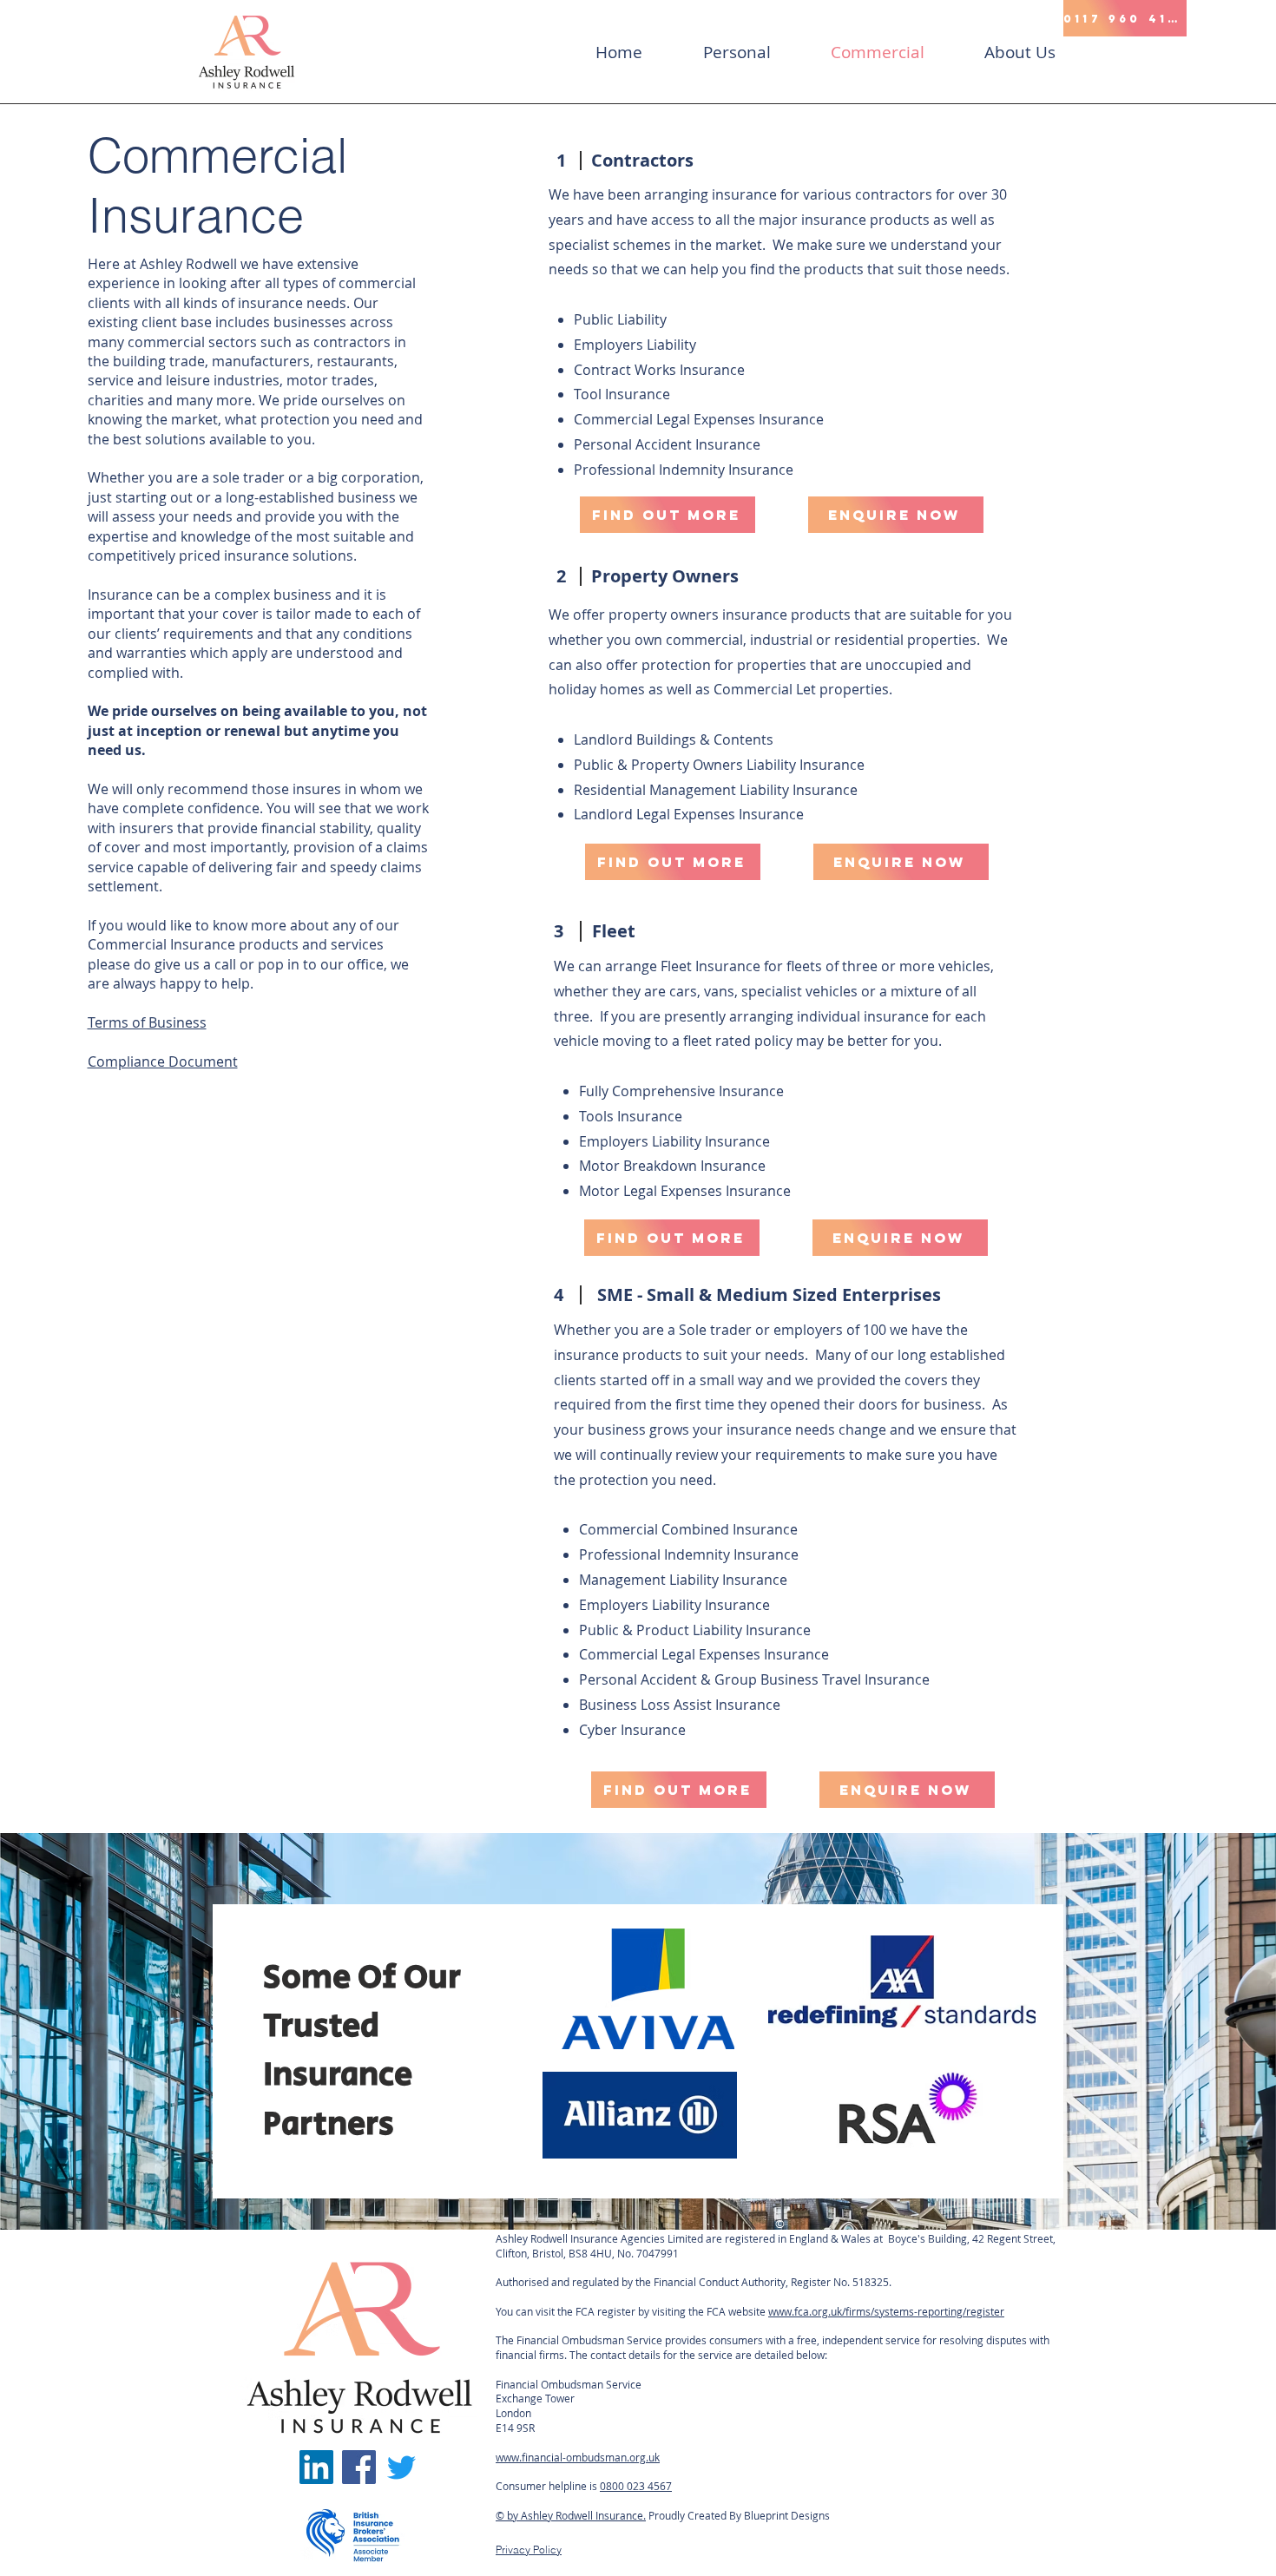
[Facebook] (359, 2467)
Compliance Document (163, 1061)
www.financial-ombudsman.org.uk (578, 2457)
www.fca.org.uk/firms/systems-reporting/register (886, 2311)
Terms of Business (147, 1022)
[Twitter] (401, 2467)
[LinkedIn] (316, 2467)
